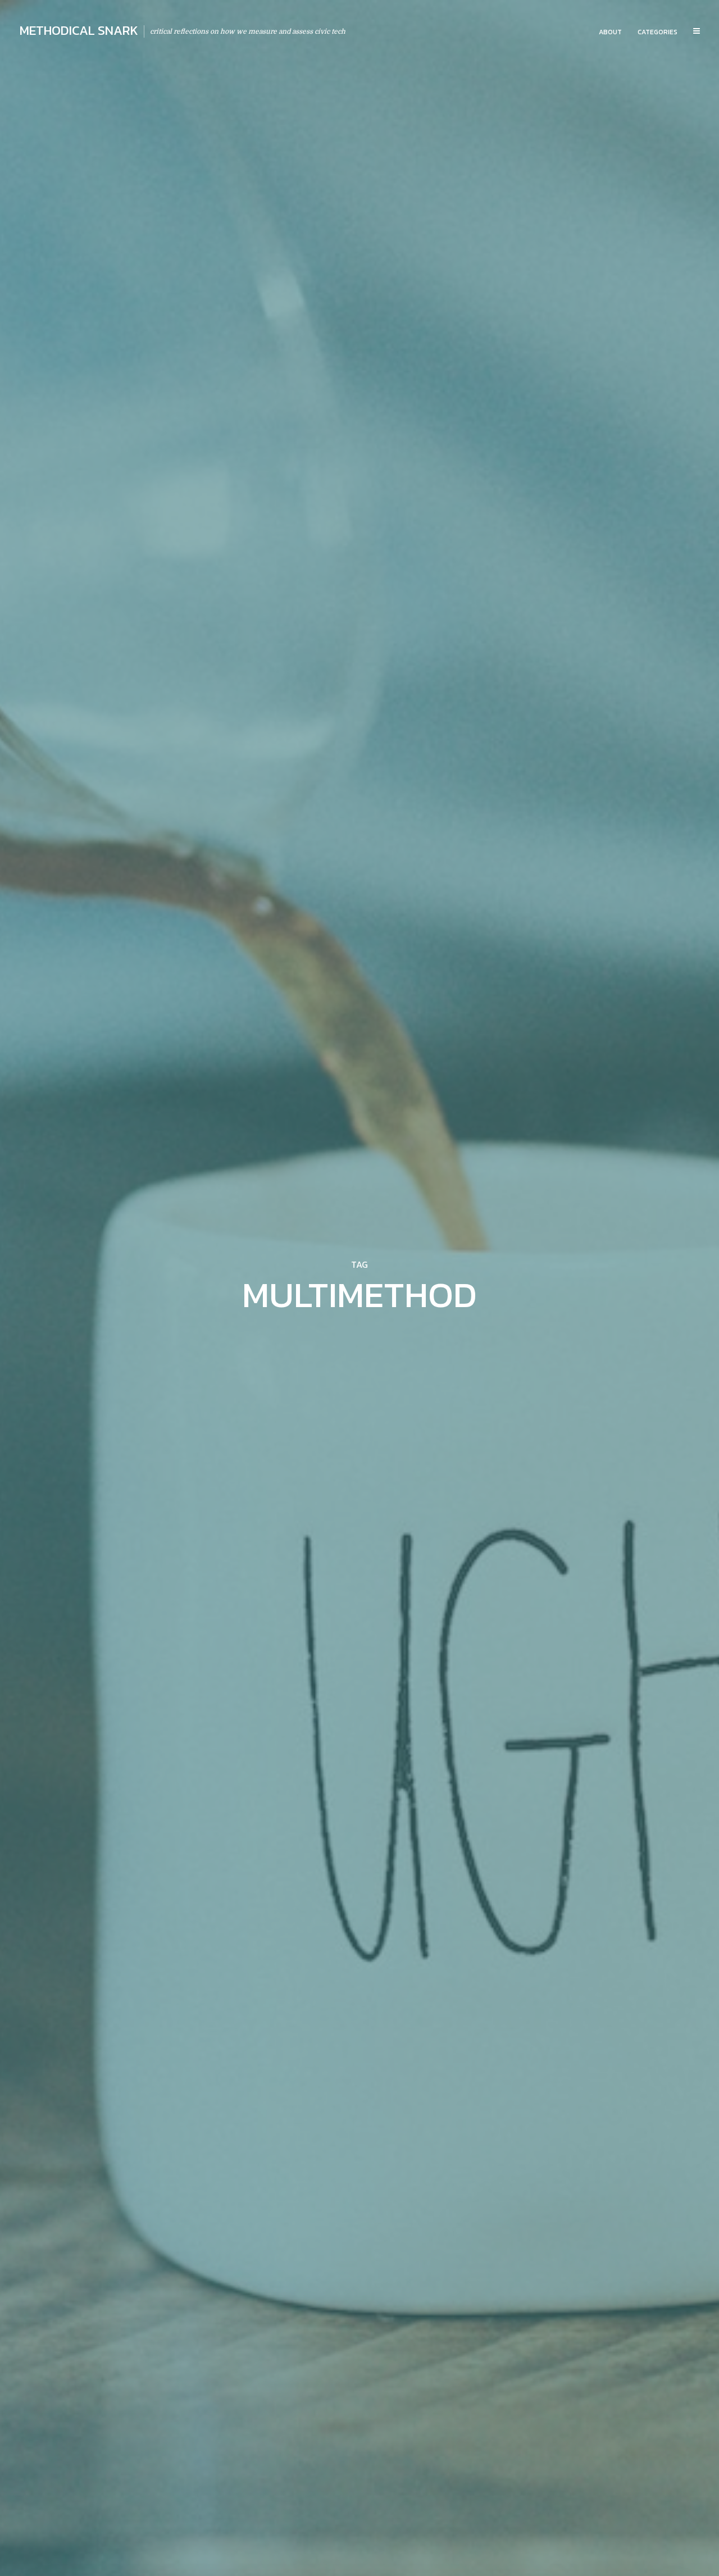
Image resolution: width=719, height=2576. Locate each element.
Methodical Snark (79, 30)
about (610, 32)
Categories (657, 32)
